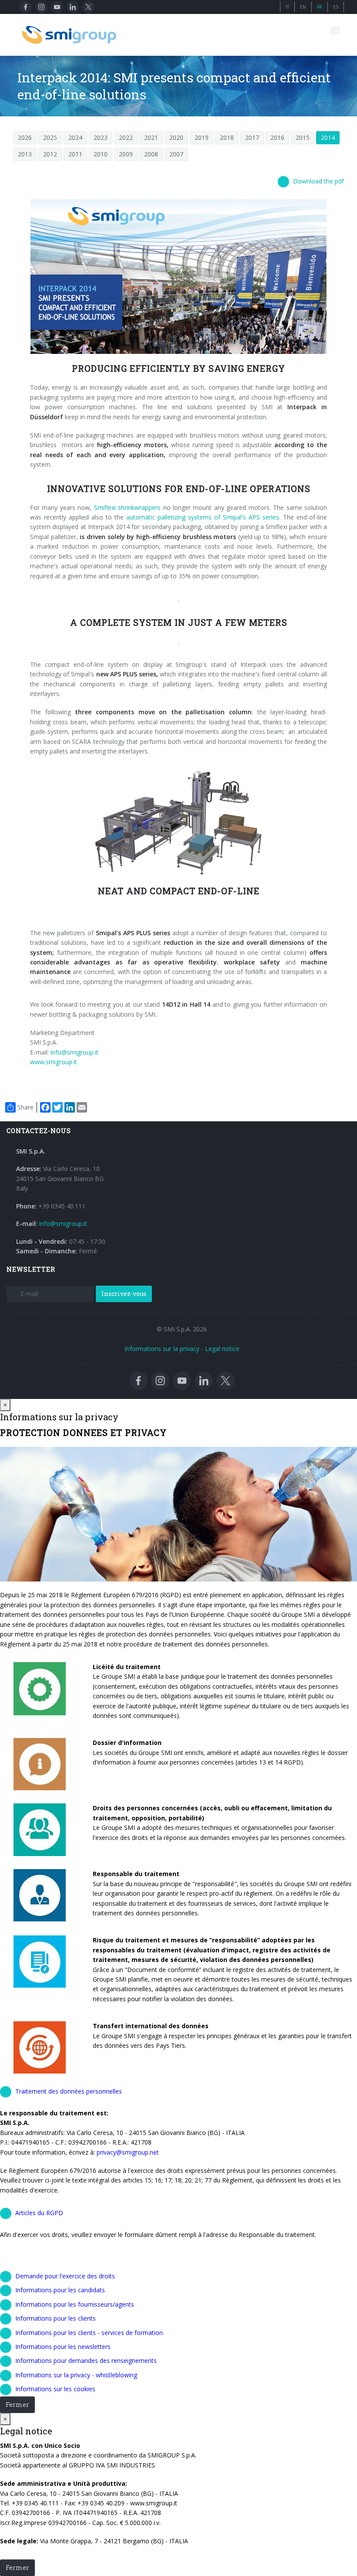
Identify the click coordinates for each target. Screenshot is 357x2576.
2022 (126, 137)
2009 (126, 154)
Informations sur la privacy (162, 1349)
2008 (151, 154)
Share (25, 1107)
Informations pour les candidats (60, 2290)
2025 (50, 137)
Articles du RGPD (39, 2213)
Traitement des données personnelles (69, 2091)
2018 (227, 137)
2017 (252, 137)
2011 (75, 154)
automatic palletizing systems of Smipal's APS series (203, 517)
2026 (25, 137)
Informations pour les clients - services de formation (89, 2333)
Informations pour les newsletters (63, 2347)
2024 (75, 137)
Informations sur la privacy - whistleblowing (76, 2375)
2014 (328, 137)
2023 (101, 137)
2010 (101, 154)
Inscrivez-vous (124, 1294)
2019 (202, 137)
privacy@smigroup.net (127, 2152)
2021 (151, 137)
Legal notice (222, 1349)
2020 (176, 137)
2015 (303, 137)
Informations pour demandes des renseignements (86, 2360)
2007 (176, 154)
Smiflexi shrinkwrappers (127, 507)
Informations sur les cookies (55, 2389)
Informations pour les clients (56, 2318)
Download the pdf (318, 181)
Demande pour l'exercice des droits (65, 2276)
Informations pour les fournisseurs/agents (75, 2304)
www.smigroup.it (54, 1062)
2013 (25, 154)
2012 (50, 154)
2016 (277, 137)
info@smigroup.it (74, 1052)
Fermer (17, 2405)
